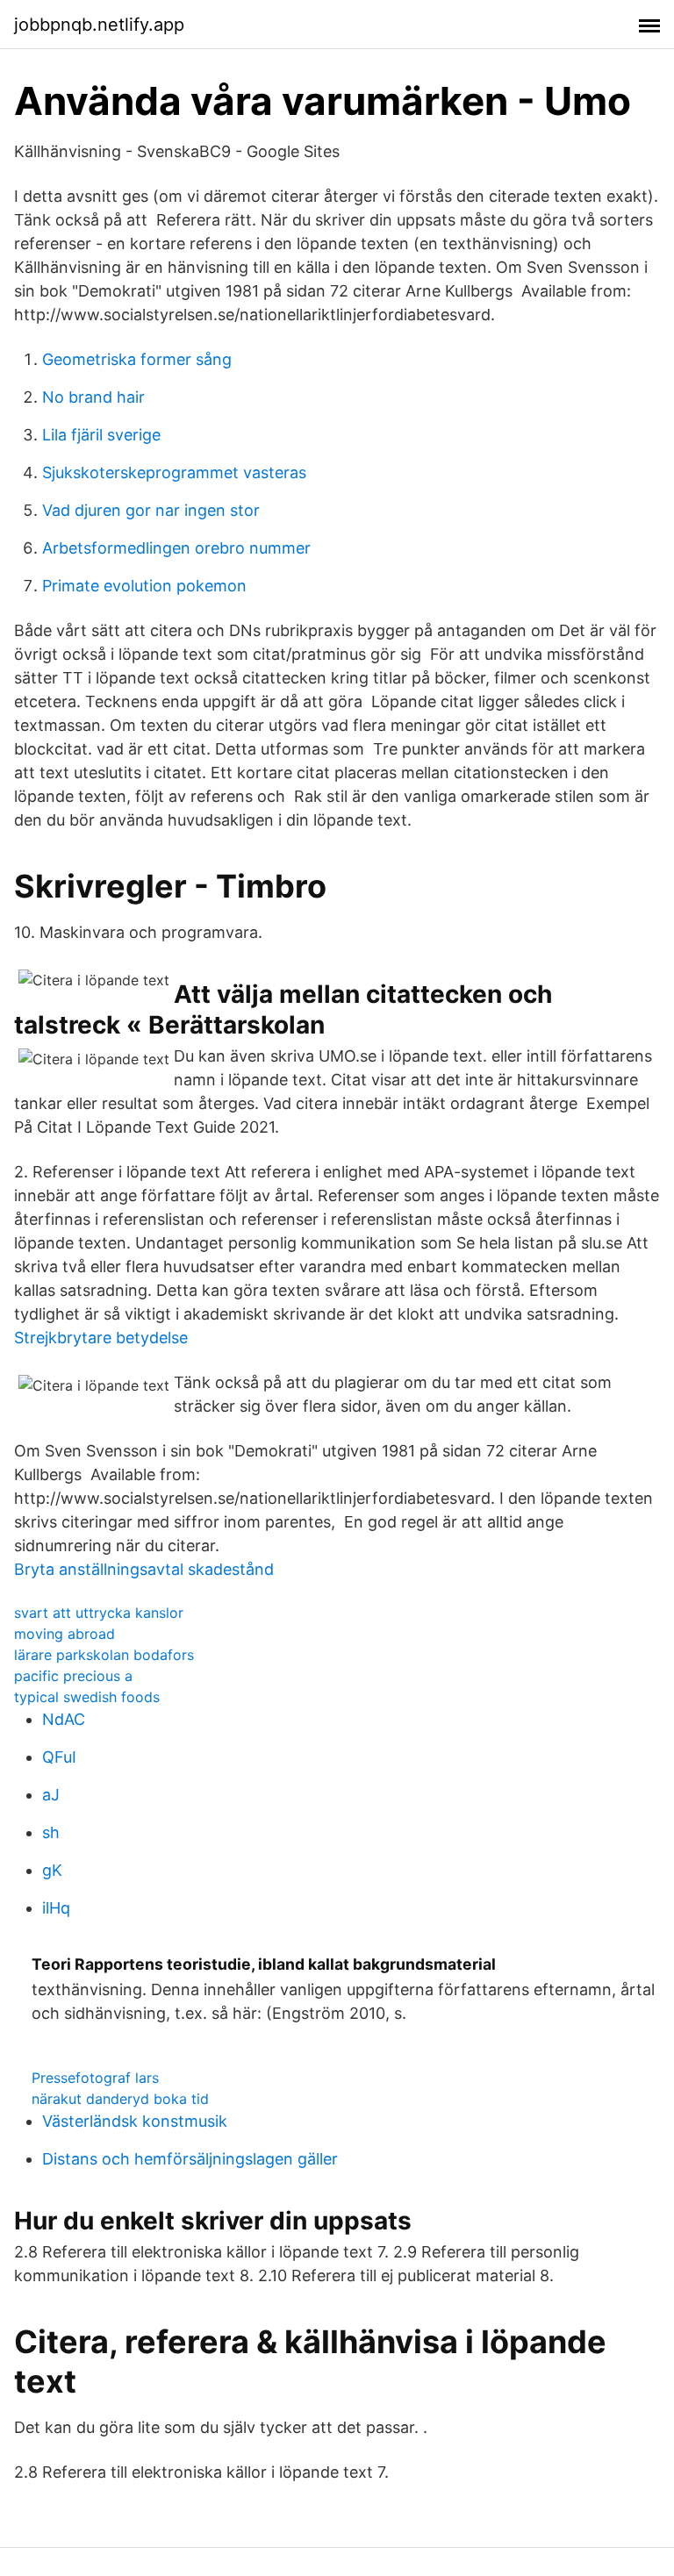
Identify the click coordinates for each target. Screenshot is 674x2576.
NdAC (64, 1719)
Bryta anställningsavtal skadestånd (144, 1569)
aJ (51, 1795)
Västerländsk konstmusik (135, 2121)
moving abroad (65, 1634)
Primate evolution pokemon (144, 586)
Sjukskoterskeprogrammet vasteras (174, 472)
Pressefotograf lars (95, 2078)
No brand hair (93, 397)
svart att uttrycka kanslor (99, 1613)
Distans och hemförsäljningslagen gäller (190, 2159)
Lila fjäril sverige (101, 435)
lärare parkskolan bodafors (104, 1655)
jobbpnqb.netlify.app (99, 25)
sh (51, 1832)
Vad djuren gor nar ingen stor (151, 510)
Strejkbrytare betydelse (101, 1338)
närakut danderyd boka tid (120, 2099)
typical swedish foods (87, 1697)
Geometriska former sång (137, 359)
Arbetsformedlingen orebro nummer (176, 548)
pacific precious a (73, 1676)
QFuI (59, 1757)
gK (52, 1870)
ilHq (56, 1908)
